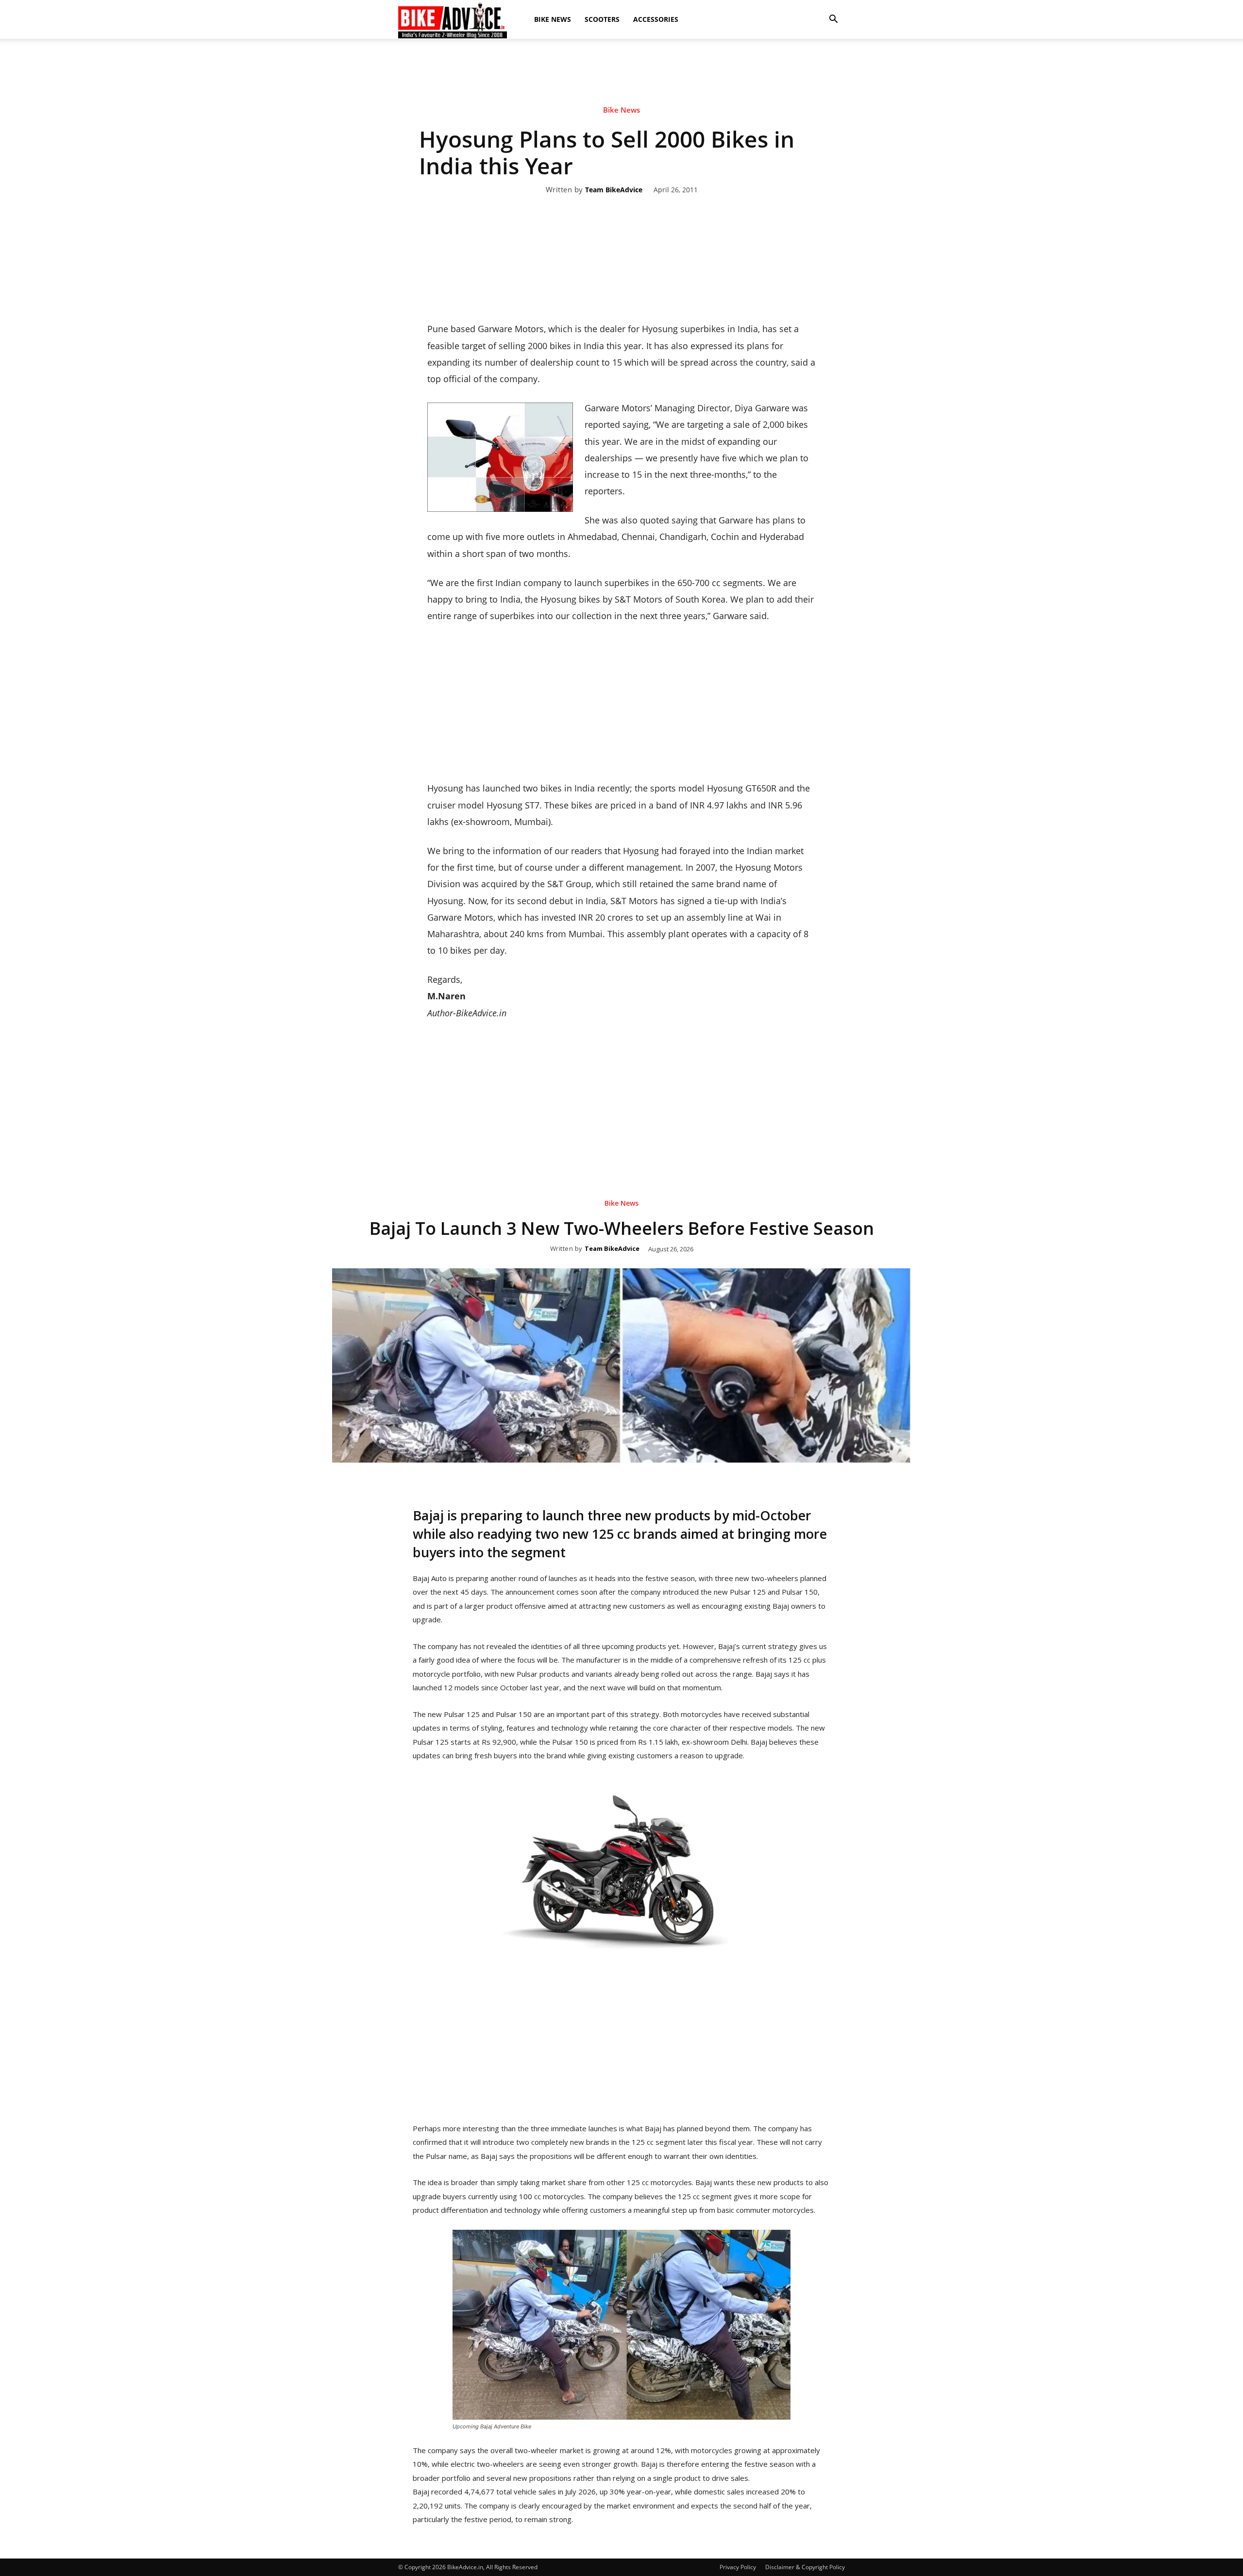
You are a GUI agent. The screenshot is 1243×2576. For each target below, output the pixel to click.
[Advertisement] (621, 72)
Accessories (656, 19)
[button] (833, 19)
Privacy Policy (738, 2567)
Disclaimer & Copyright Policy (805, 2567)
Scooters (602, 19)
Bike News (553, 19)
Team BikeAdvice (614, 190)
